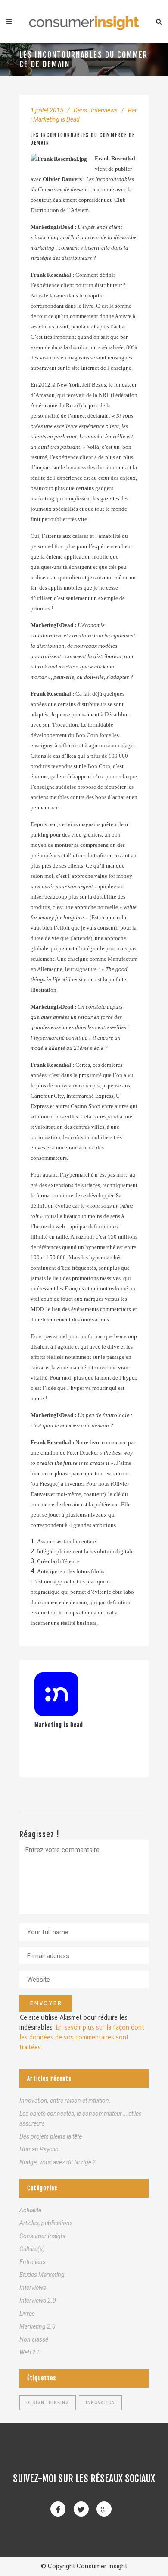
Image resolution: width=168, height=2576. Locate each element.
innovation (100, 2403)
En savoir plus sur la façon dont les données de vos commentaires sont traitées (82, 2037)
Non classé (34, 2339)
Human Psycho (39, 2149)
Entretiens (33, 2262)
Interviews (104, 110)
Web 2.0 (30, 2352)
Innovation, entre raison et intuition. (65, 2101)
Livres (27, 2314)
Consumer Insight (42, 2236)
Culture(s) (32, 2249)
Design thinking (48, 2403)
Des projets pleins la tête (51, 2136)
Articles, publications (46, 2223)
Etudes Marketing (42, 2275)
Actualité (30, 2210)
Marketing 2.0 (37, 2326)
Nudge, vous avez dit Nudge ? (57, 2162)
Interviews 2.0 (38, 2301)
